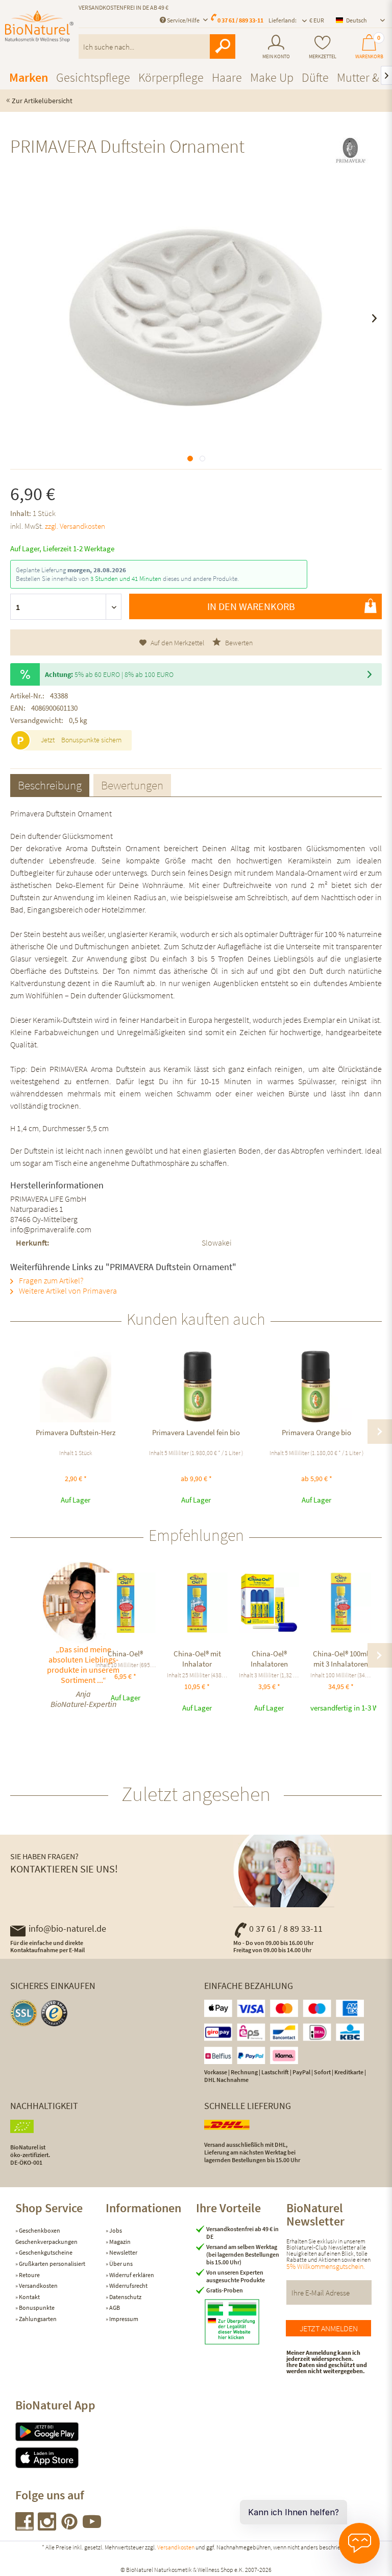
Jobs (115, 2230)
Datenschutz (125, 2297)
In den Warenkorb (251, 606)
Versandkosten (38, 2286)
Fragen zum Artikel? (50, 1280)
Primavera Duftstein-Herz (76, 1432)
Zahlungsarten (37, 2319)
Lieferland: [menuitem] (283, 20)
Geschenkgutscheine (45, 2252)
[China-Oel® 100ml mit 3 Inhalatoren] (341, 1603)
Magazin (119, 2242)
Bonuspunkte (36, 2308)
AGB (114, 2308)
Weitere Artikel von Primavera (67, 1291)
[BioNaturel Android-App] (60, 2432)
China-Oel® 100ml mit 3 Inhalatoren (341, 1659)
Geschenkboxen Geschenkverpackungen (46, 2236)
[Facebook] (25, 2527)
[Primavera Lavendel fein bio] (196, 1387)
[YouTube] (92, 2527)
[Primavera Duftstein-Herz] (76, 1387)
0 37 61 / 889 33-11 (240, 20)
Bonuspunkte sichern (91, 740)
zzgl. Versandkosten (75, 526)
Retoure (29, 2275)
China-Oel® (125, 1654)
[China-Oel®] (126, 1603)
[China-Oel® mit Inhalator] (197, 1603)
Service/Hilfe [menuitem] (183, 20)
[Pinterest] (70, 2527)
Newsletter (123, 2252)
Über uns (120, 2264)
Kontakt (29, 2297)
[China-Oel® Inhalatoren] (269, 1603)
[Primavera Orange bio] (316, 1387)
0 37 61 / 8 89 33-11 (286, 1928)
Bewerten (238, 643)
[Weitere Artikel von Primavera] (350, 155)
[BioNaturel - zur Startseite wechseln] (39, 32)
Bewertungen (132, 785)
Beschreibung (50, 785)
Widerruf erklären (131, 2275)
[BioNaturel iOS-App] (60, 2458)
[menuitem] (276, 47)
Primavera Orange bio (316, 1432)
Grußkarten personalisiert (52, 2264)
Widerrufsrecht (128, 2286)
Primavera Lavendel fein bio (196, 1432)
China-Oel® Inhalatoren (269, 1659)
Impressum (123, 2319)
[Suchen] (223, 46)
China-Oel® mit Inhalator (197, 1659)
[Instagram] (47, 2527)
